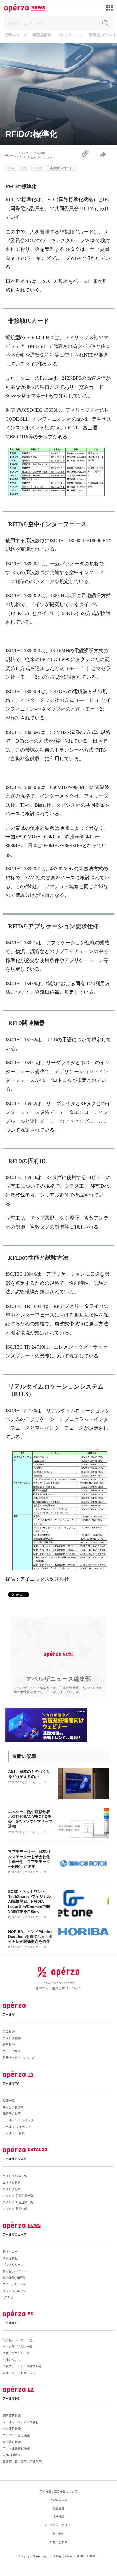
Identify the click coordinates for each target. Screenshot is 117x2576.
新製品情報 (42, 35)
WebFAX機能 (11, 2455)
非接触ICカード (61, 168)
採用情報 (59, 2517)
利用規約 (59, 2533)
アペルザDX (11, 2398)
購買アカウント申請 (16, 2353)
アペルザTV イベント (17, 2126)
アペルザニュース (15, 2234)
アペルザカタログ (15, 2159)
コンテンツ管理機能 (16, 2435)
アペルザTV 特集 (14, 2133)
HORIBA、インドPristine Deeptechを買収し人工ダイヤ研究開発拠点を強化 (30, 1936)
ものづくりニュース (43, 157)
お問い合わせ (59, 2542)
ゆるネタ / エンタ (14, 2291)
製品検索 (9, 2031)
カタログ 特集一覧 (15, 2176)
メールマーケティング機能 (21, 2422)
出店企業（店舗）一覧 (18, 2346)
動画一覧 (9, 2100)
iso (24, 168)
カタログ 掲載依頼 (15, 2209)
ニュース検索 (12, 2051)
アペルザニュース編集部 (30, 153)
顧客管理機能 (12, 2415)
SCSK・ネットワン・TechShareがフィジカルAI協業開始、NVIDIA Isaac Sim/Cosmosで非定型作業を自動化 (29, 1901)
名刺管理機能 (12, 2429)
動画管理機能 (12, 2442)
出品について (12, 2360)
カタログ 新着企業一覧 (18, 2202)
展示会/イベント (103, 35)
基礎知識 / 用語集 (14, 2278)
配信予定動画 (12, 2113)
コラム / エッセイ (14, 2284)
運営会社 (59, 2508)
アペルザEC (11, 2323)
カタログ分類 (12, 2189)
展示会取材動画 (13, 2107)
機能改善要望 (59, 2500)
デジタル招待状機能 (16, 2448)
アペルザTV (11, 2083)
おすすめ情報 (12, 2182)
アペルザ (9, 2014)
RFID (38, 168)
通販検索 (9, 2044)
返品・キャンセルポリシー (21, 2373)
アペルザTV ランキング (18, 2120)
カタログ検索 (12, 2038)
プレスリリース (70, 35)
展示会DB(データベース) (19, 2058)
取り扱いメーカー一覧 (18, 2340)
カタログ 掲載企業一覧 (18, 2195)
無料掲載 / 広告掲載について (59, 2491)
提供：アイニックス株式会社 (37, 1579)
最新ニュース (16, 35)
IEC (11, 168)
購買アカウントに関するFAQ (22, 2366)
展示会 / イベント (14, 2271)
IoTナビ (8, 2297)
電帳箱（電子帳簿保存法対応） (24, 2461)
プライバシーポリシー (59, 2525)
